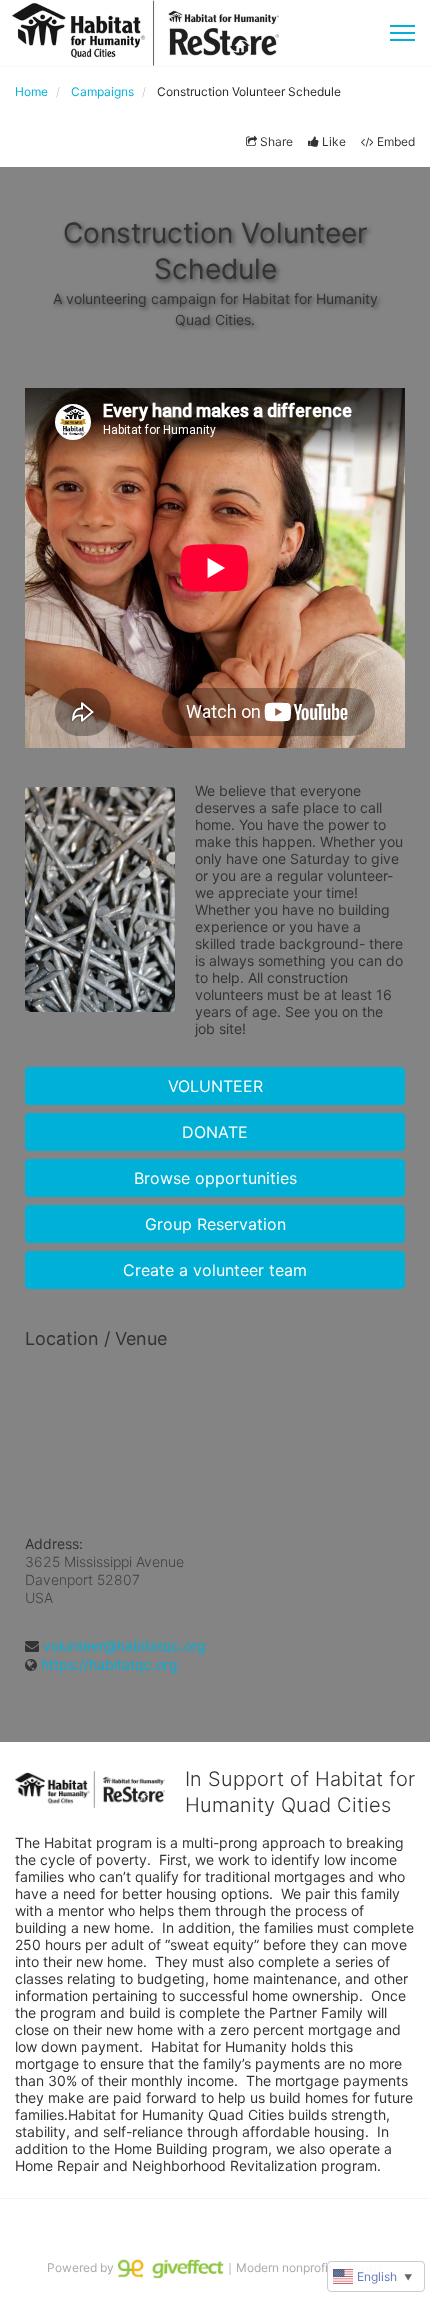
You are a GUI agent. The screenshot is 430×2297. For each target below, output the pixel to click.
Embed (396, 141)
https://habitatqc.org (109, 1664)
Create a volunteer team (215, 1270)
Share (276, 141)
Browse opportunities (215, 1178)
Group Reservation (215, 1224)
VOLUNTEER (215, 1086)
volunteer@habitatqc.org (124, 1645)
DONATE (215, 1132)
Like (334, 141)
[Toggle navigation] (402, 33)
